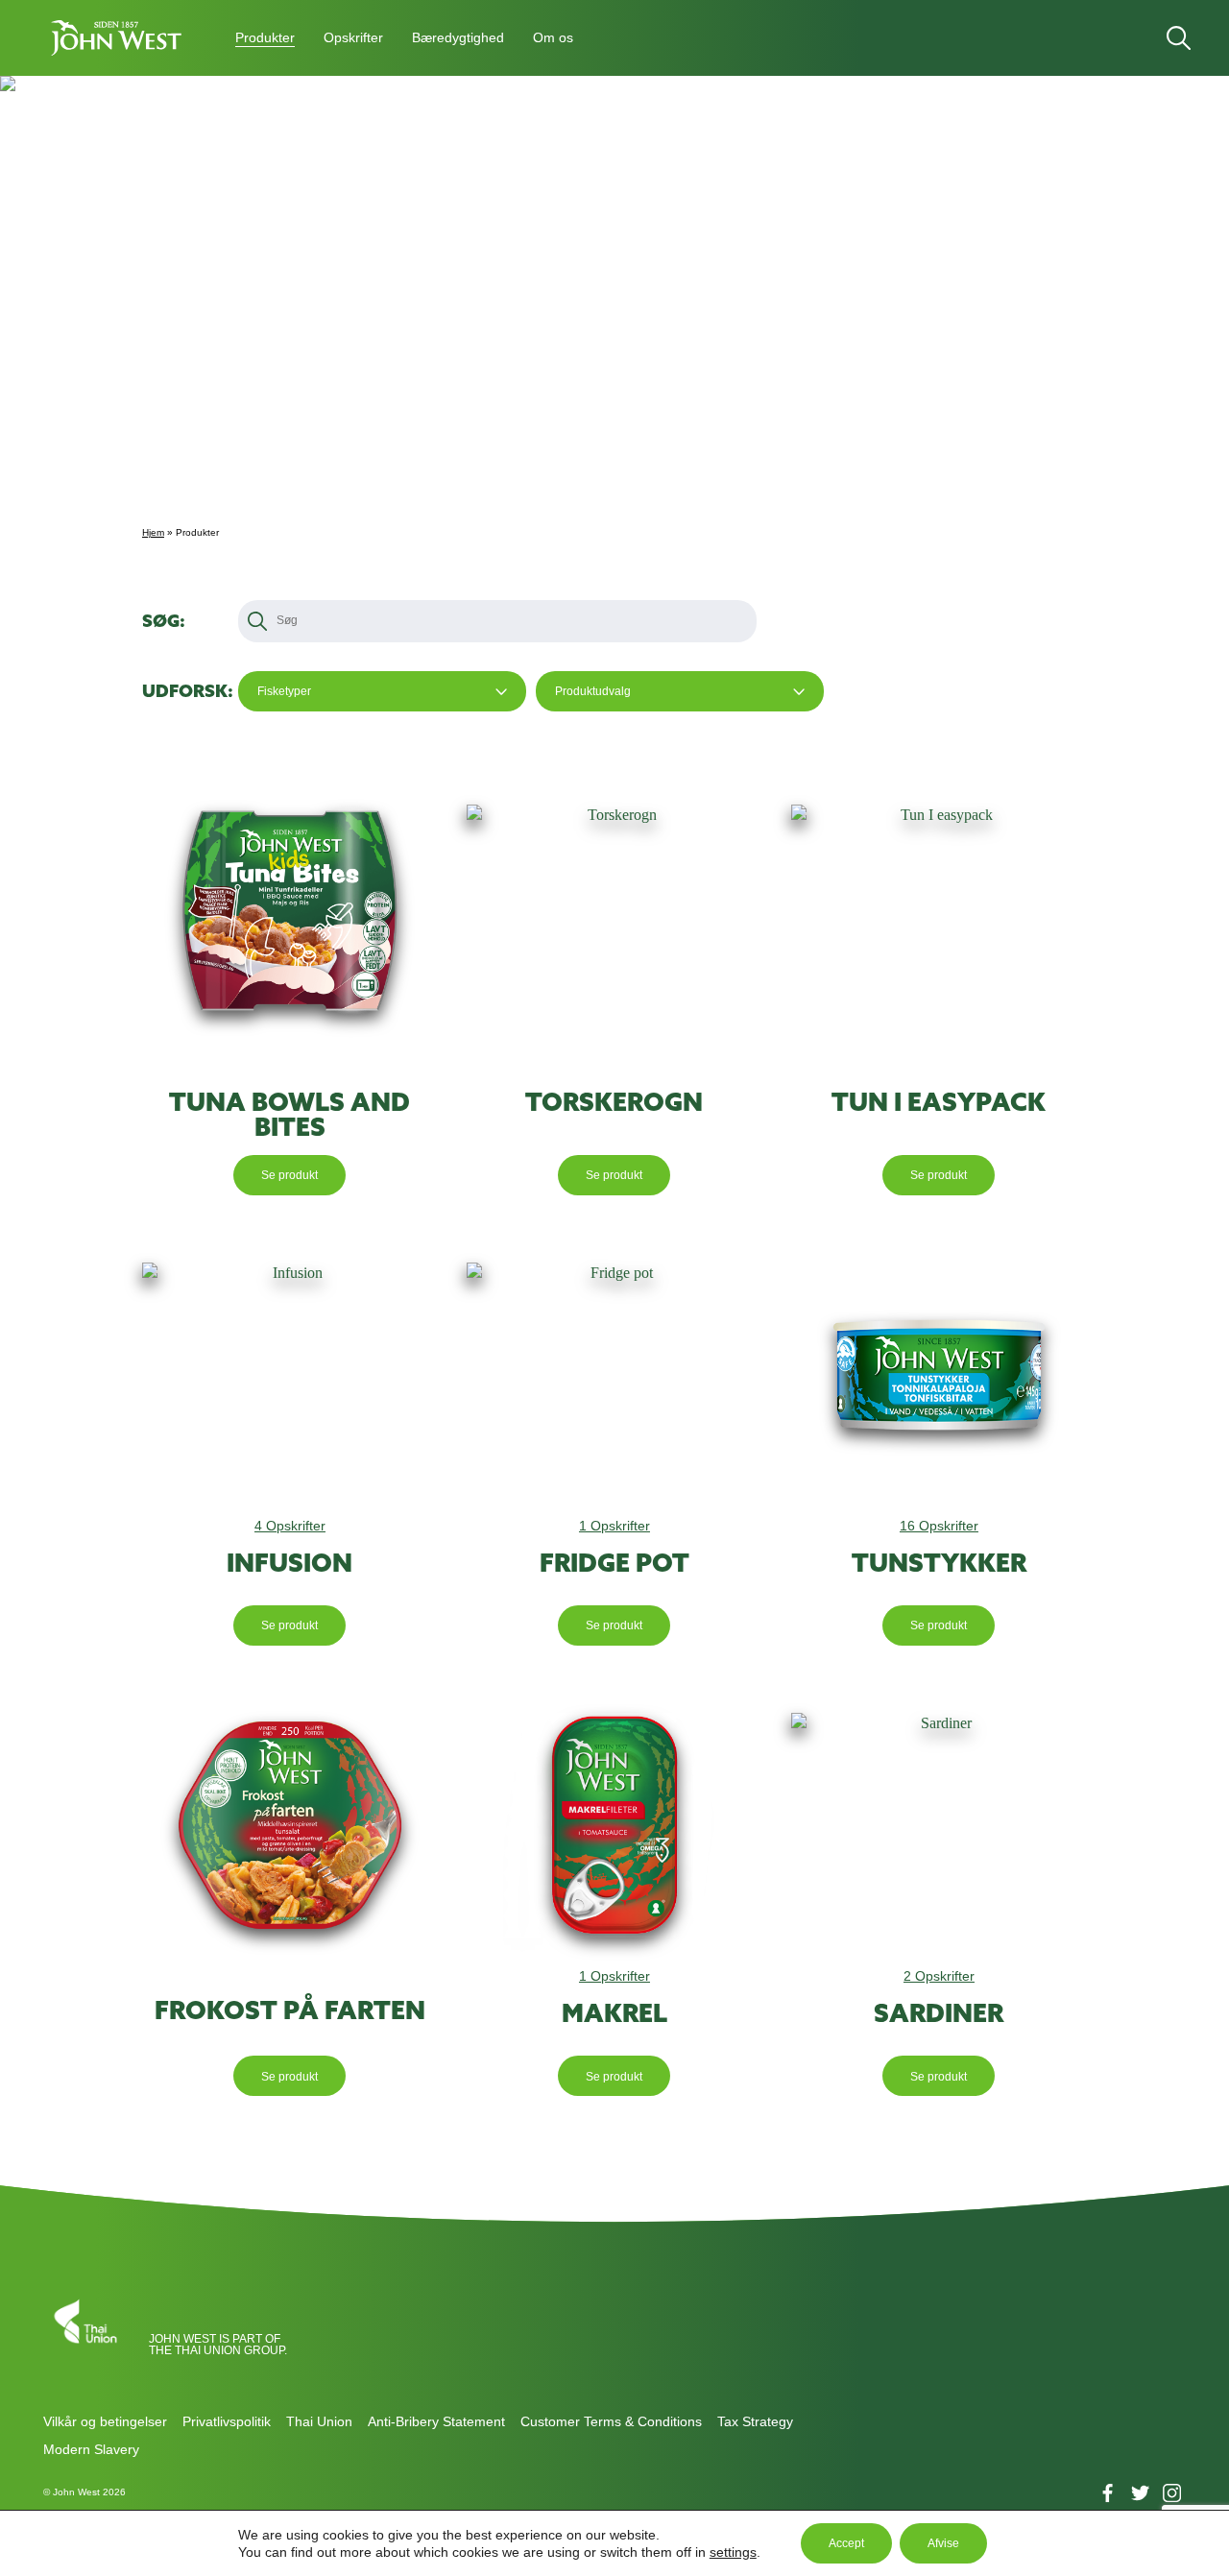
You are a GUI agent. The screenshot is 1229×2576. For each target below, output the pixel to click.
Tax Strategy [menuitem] (755, 2421)
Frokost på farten (290, 2010)
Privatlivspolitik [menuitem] (227, 2421)
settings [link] (733, 2552)
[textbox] (290, 620)
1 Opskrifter (614, 1526)
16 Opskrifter (939, 1526)
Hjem (153, 532)
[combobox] (382, 691)
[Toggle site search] (1179, 38)
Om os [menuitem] (553, 37)
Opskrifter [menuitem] (353, 37)
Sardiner (939, 2013)
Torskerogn (614, 1102)
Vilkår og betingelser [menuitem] (105, 2421)
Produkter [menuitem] (265, 37)
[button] (115, 38)
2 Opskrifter (939, 1976)
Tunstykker (939, 1563)
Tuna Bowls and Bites (289, 1115)
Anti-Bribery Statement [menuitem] (436, 2421)
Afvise (943, 2543)
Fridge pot (614, 1563)
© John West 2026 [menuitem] (84, 2492)
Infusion (289, 1563)
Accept (846, 2543)
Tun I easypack (939, 1102)
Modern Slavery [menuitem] (91, 2449)
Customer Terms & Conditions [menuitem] (611, 2421)
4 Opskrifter (290, 1526)
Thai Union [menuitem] (319, 2421)
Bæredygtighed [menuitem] (458, 37)
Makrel (614, 2013)
